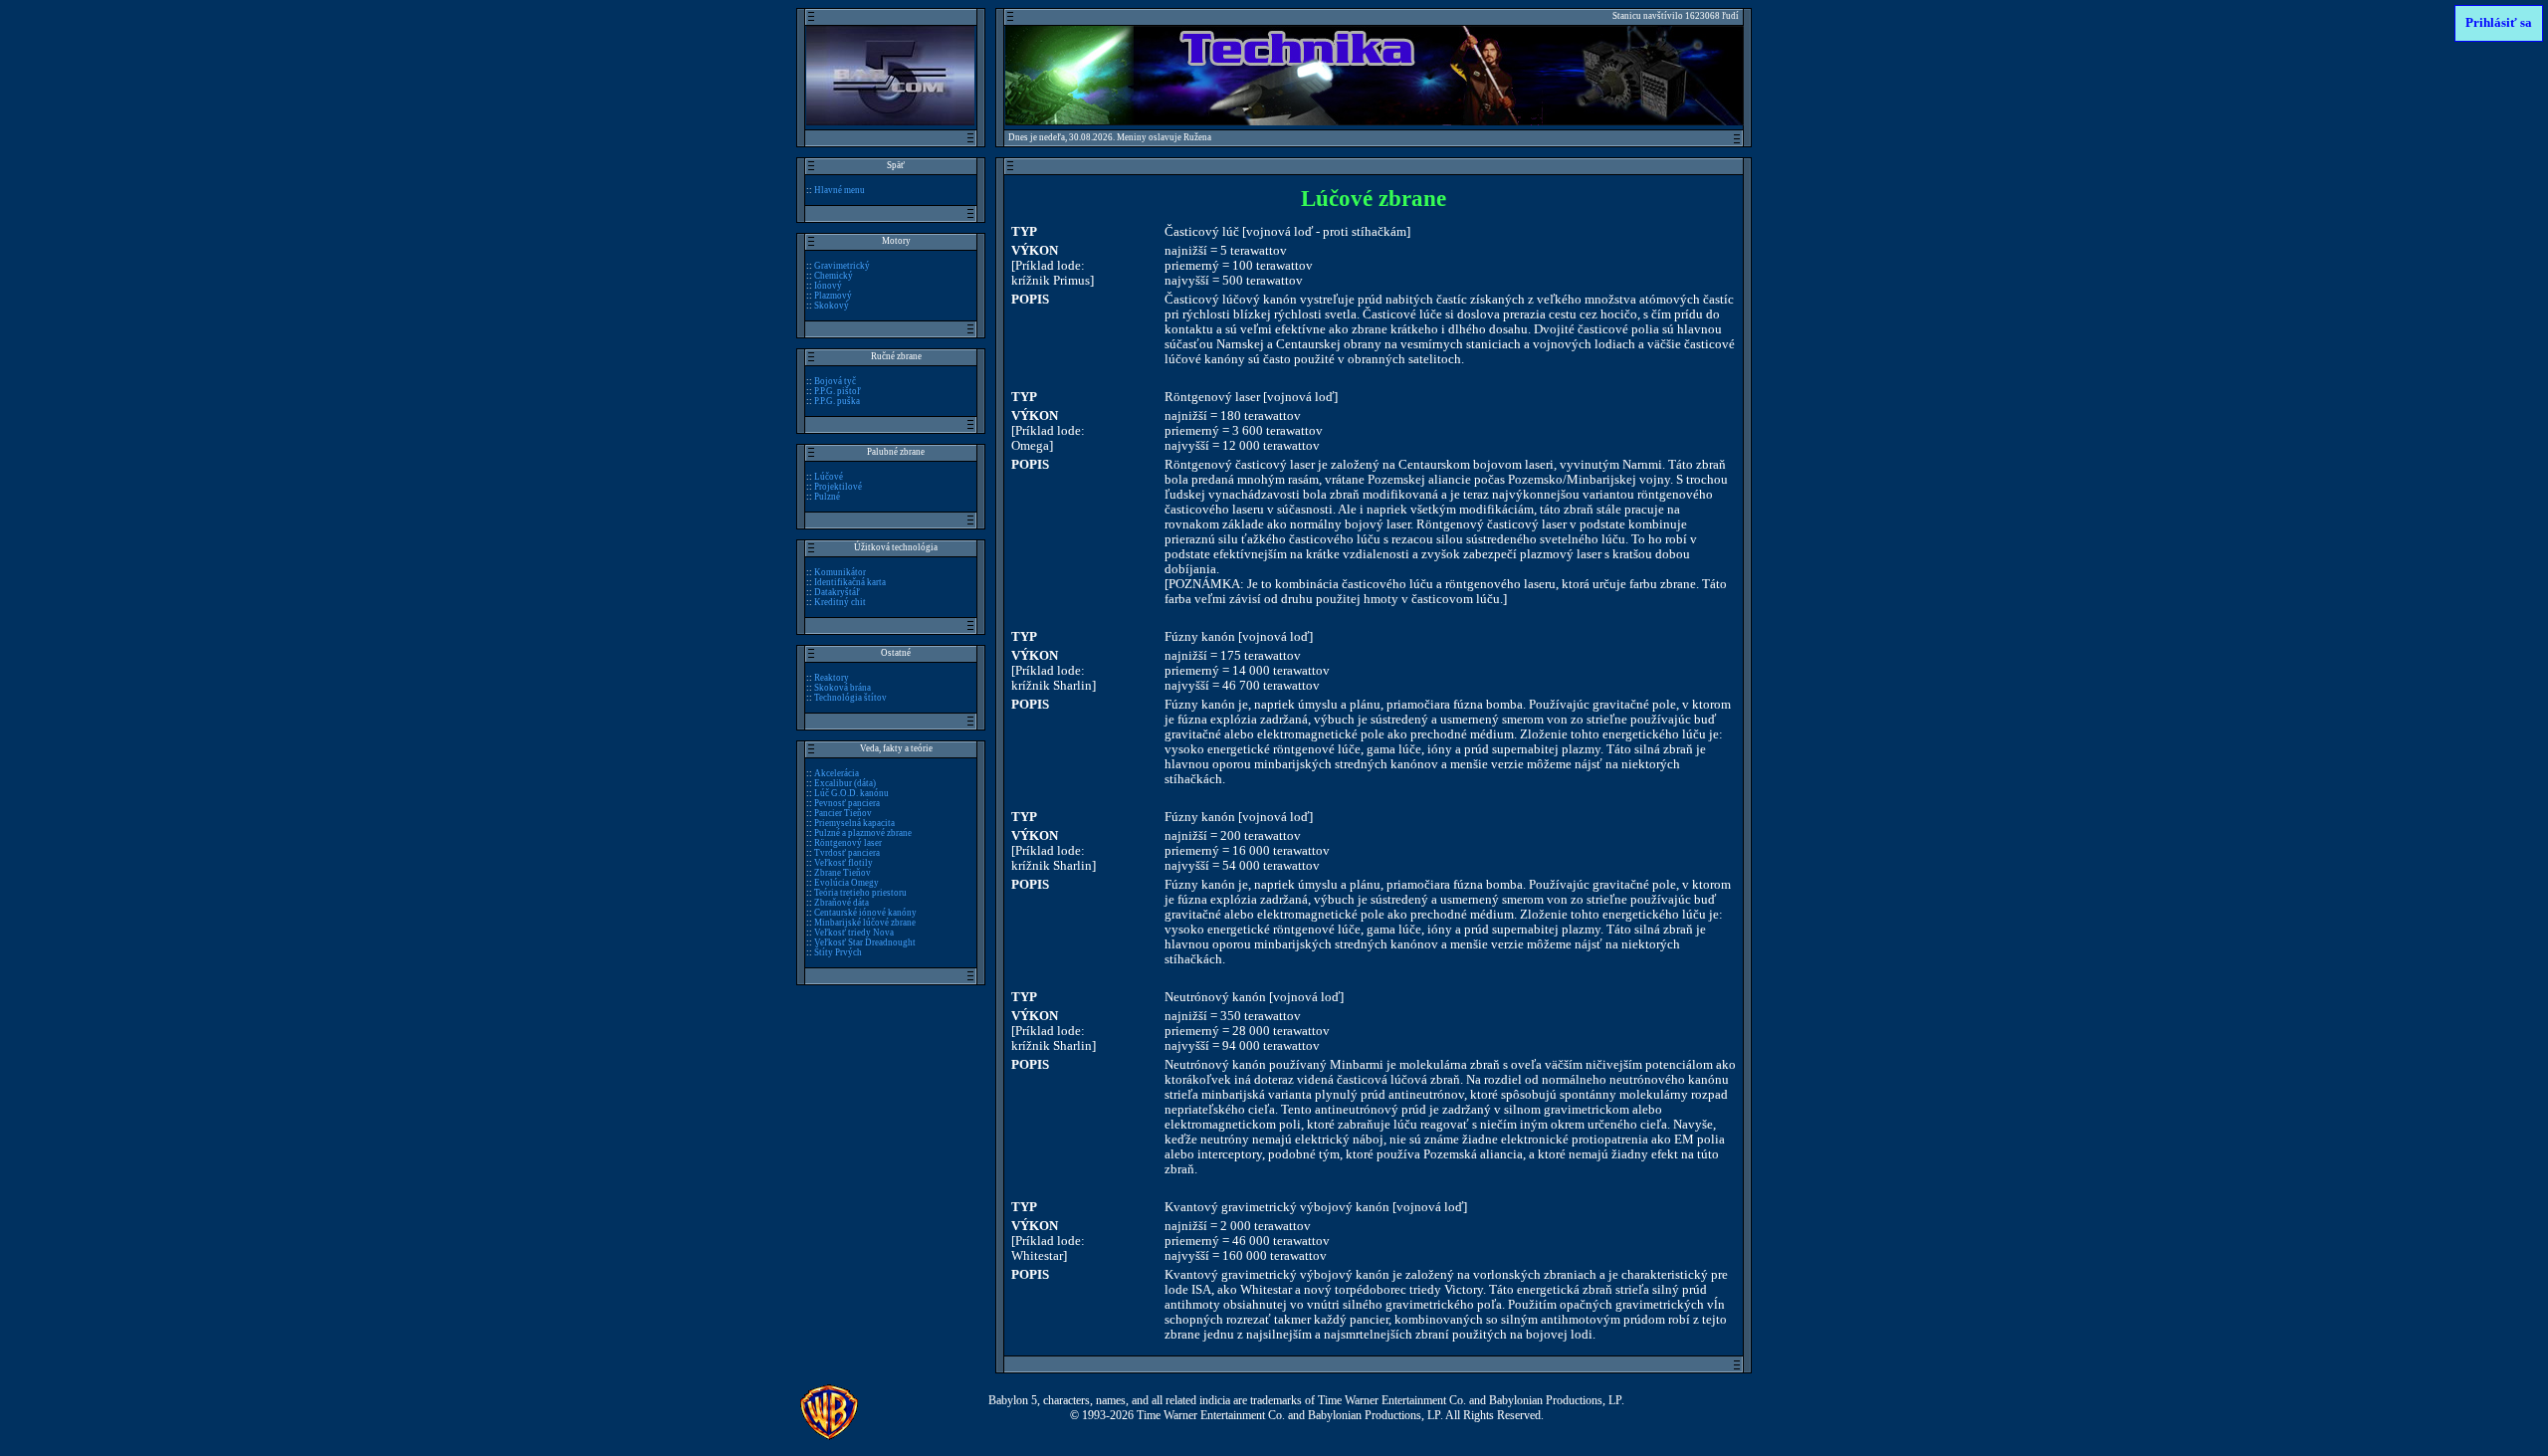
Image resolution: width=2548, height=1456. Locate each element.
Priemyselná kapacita (854, 823)
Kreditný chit (840, 602)
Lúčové (829, 477)
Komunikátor (840, 572)
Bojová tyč (835, 381)
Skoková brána (843, 688)
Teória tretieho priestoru (860, 893)
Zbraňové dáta (842, 903)
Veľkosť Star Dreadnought (865, 942)
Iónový (828, 286)
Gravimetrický (842, 266)
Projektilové (838, 487)
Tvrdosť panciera (847, 853)
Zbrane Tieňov (843, 873)
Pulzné (827, 497)
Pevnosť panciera (847, 803)
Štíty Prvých (838, 952)
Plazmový (833, 296)
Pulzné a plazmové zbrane (863, 833)
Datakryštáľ (837, 592)
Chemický (834, 276)
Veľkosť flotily (844, 863)
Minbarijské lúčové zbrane (865, 923)
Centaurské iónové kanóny (865, 913)
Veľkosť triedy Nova (854, 933)
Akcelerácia (837, 773)
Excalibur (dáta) (845, 783)
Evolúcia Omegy (847, 883)
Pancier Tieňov (843, 813)
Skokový (832, 306)
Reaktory (832, 678)
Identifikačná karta (850, 582)
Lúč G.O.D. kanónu (851, 793)
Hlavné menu (840, 190)
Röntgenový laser (848, 843)
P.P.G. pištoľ (838, 391)
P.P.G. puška (837, 401)
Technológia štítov (850, 698)
